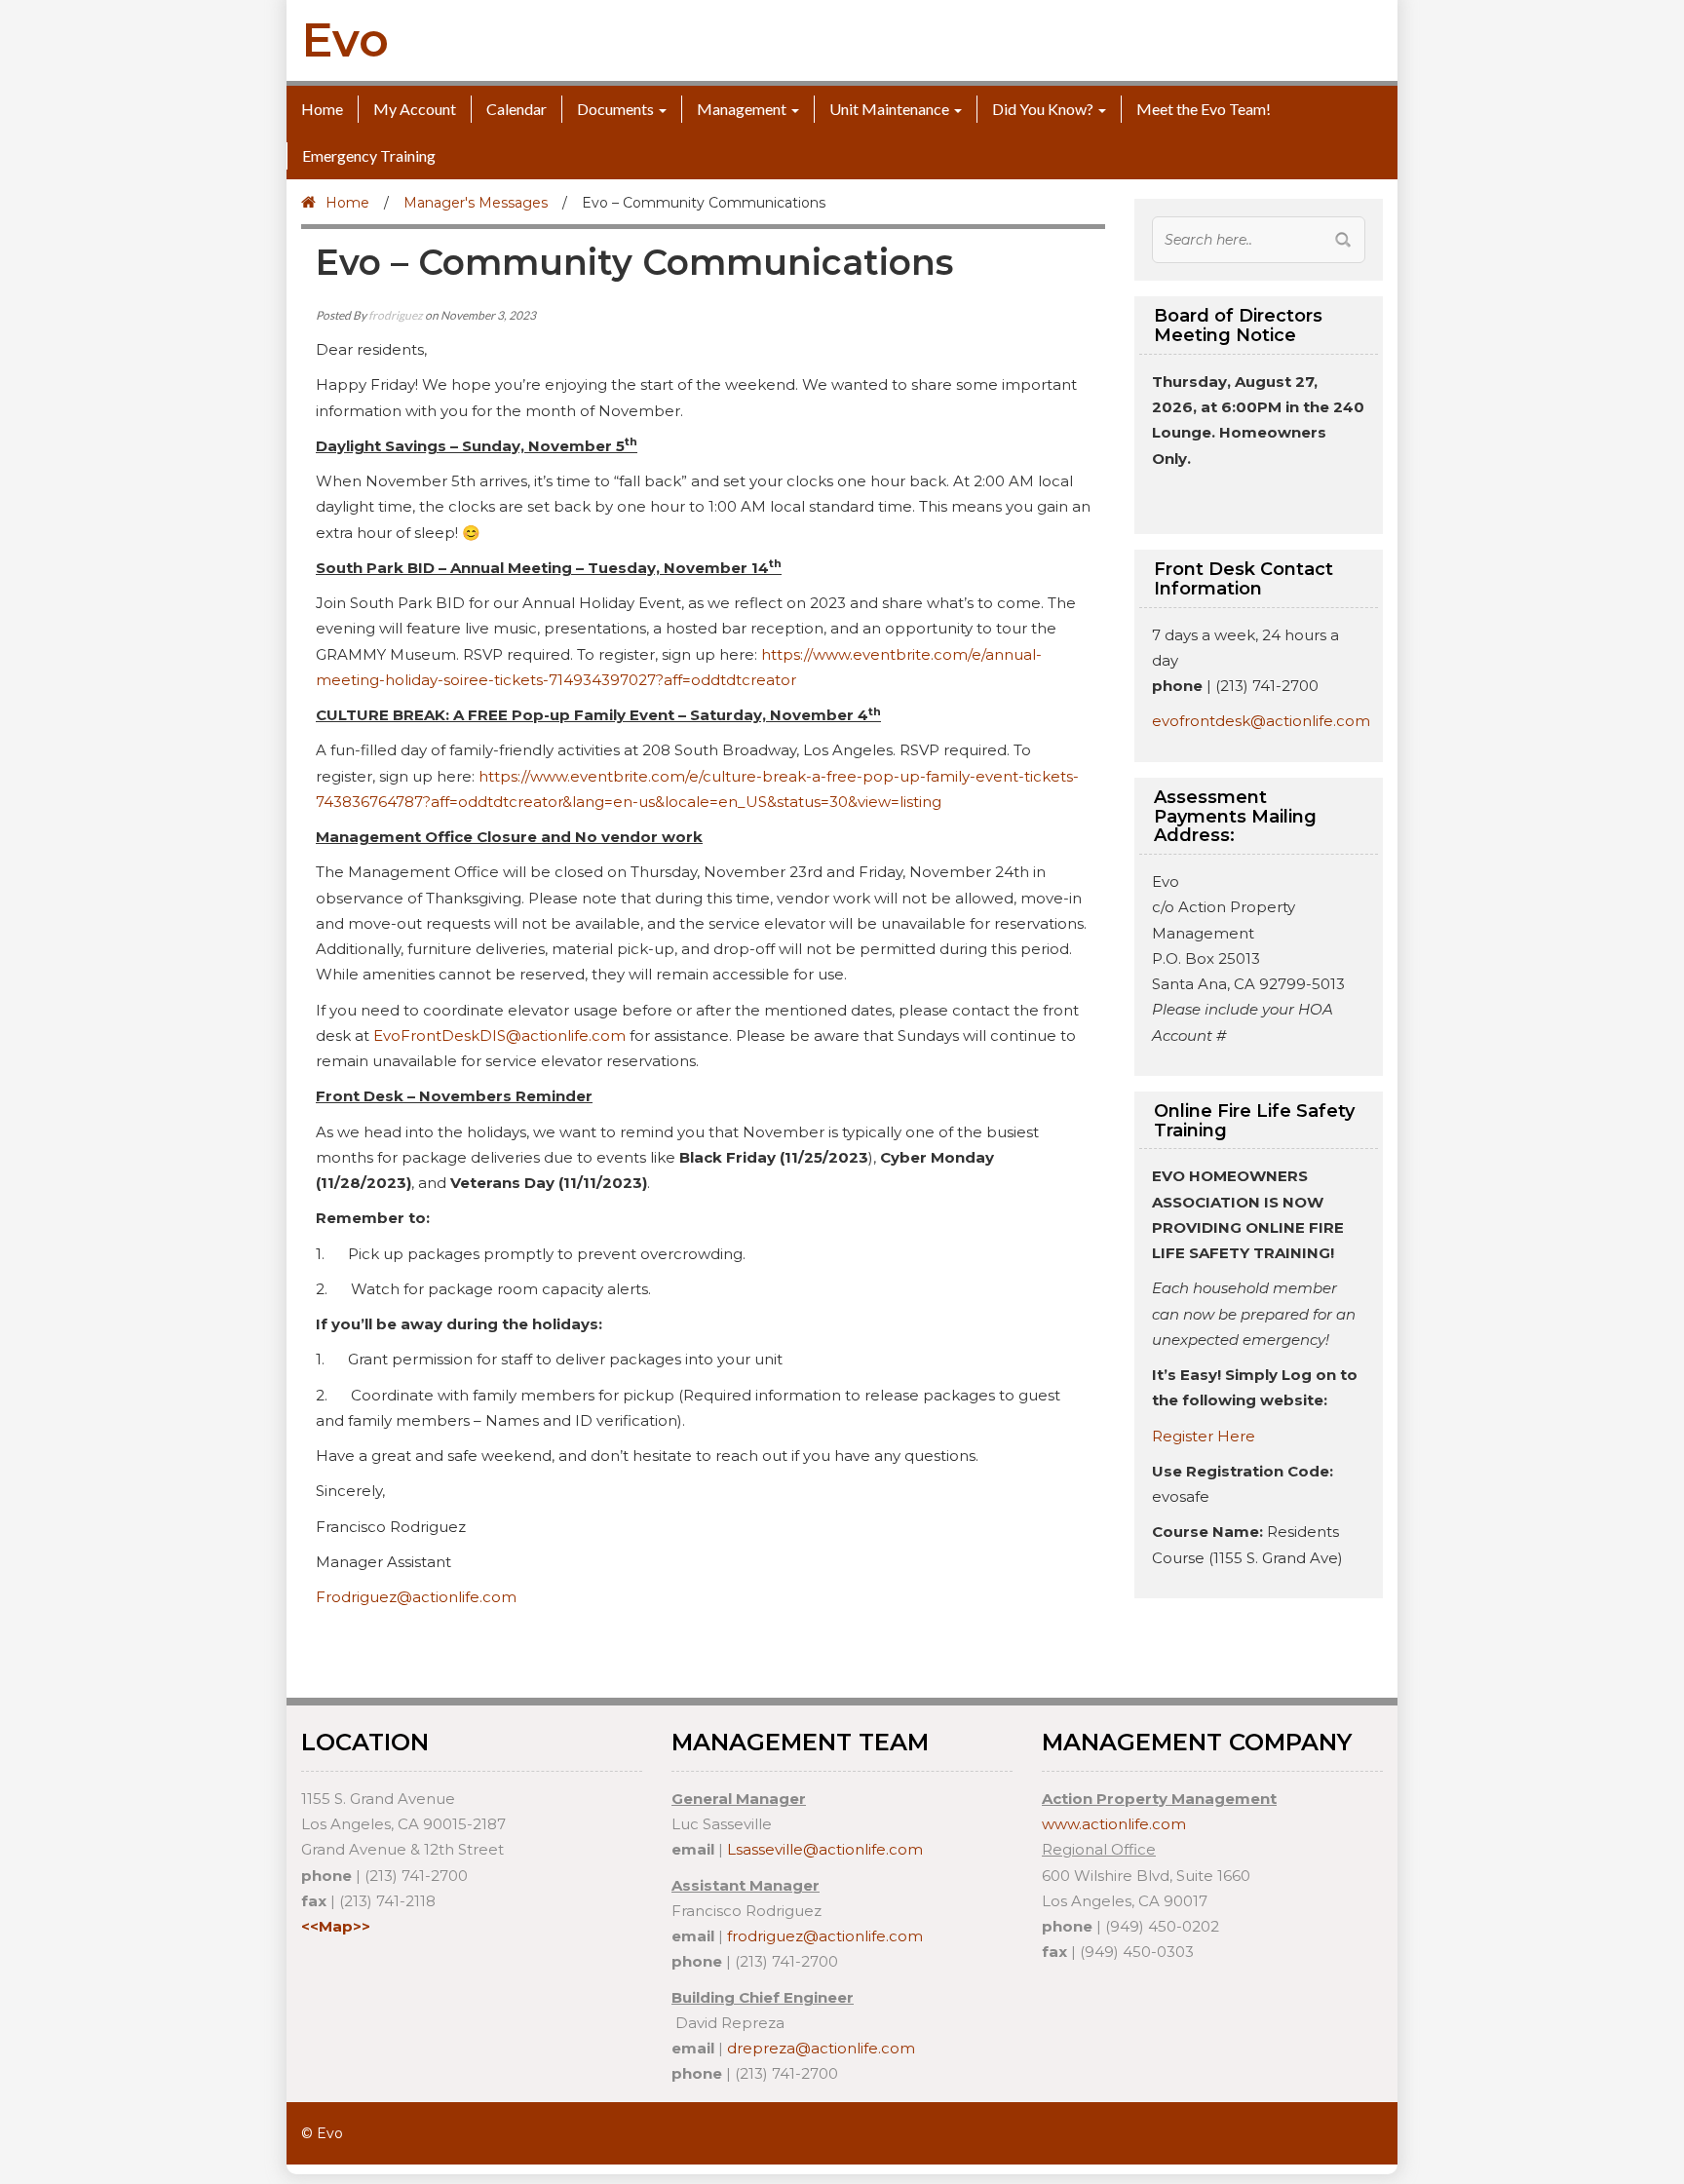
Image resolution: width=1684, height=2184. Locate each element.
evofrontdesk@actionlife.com (1261, 721)
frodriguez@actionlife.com (825, 1936)
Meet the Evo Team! (1204, 109)
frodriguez (396, 315)
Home (322, 109)
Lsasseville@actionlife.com (825, 1849)
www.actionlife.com (1114, 1824)
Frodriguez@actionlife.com (416, 1597)
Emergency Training (369, 155)
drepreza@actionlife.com (821, 2048)
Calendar (517, 109)
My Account (415, 109)
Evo (345, 40)
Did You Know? (1043, 109)
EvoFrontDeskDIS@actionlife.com (499, 1035)
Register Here (1204, 1436)
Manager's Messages (476, 203)
